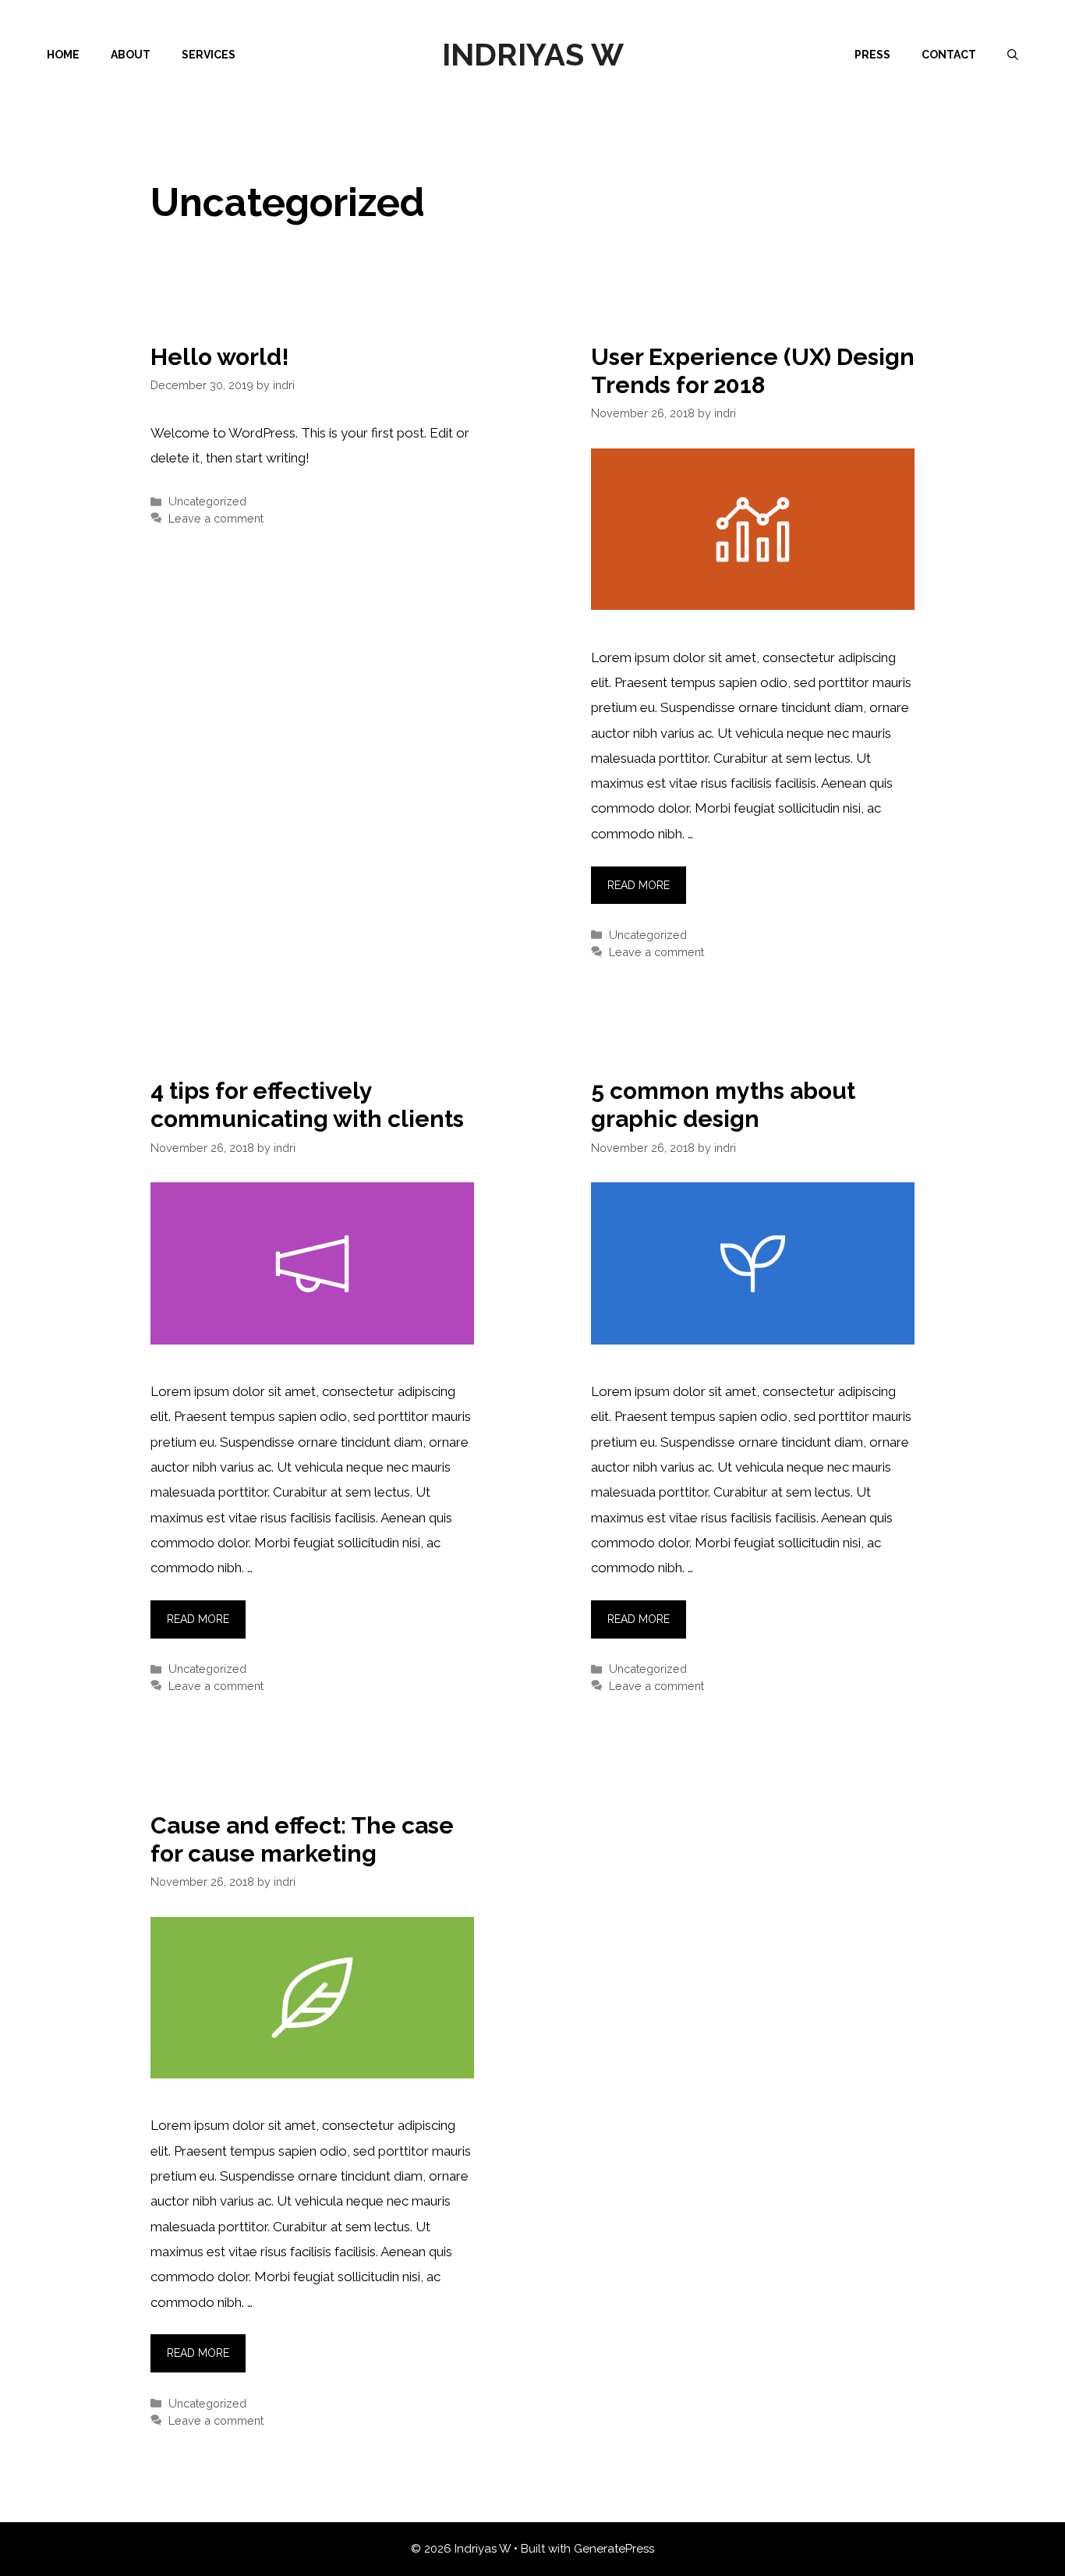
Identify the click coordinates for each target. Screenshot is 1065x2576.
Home (63, 55)
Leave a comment (216, 518)
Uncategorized (207, 501)
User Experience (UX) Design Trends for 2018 (753, 371)
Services (209, 55)
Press (872, 55)
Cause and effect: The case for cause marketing (302, 1839)
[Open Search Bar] (1013, 55)
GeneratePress (614, 2549)
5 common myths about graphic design (723, 1105)
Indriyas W (533, 54)
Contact (949, 55)
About (131, 55)
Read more (639, 885)
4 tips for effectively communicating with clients (307, 1105)
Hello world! (220, 357)
